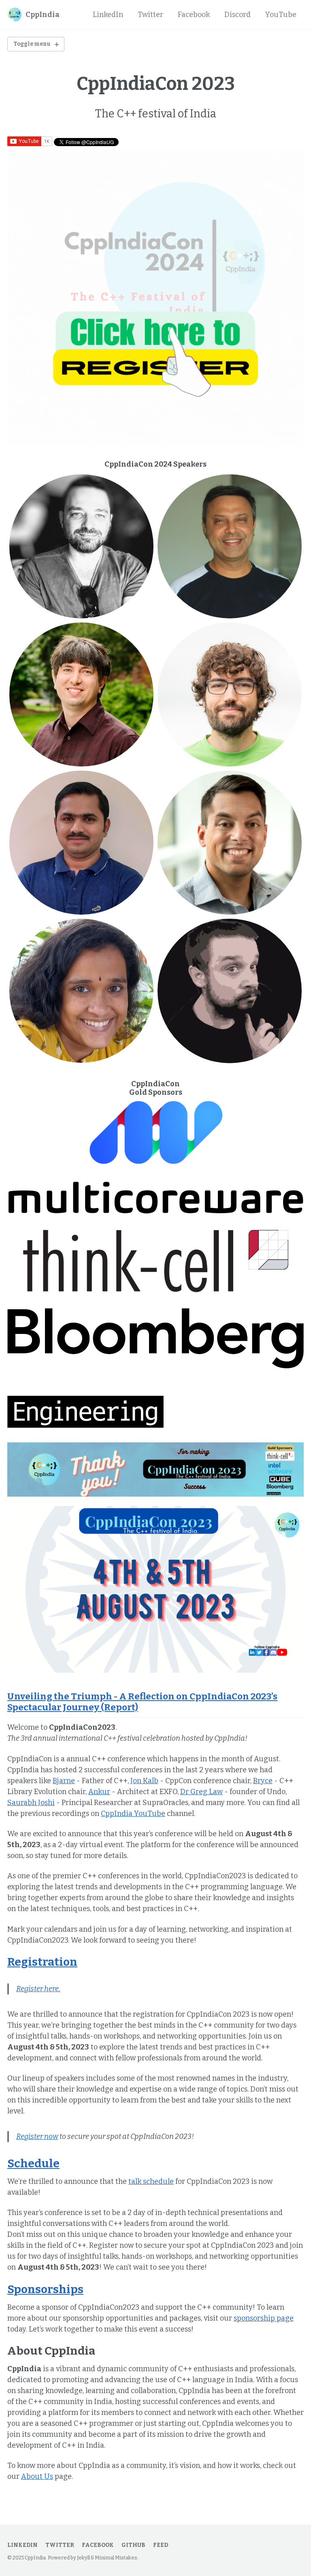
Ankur (99, 1792)
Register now (37, 2136)
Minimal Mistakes (116, 2558)
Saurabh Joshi (31, 1803)
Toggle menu (32, 44)
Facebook (194, 15)
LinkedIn (108, 15)
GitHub (133, 2545)
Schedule (33, 2163)
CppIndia (43, 15)
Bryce (263, 1781)
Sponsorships (45, 2289)
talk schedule (151, 2181)
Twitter (150, 15)
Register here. (38, 1989)
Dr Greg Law (201, 1792)
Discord (238, 15)
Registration (42, 1962)
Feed (161, 2545)
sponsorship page (264, 2318)
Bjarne (64, 1781)
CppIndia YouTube (133, 1814)
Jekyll (83, 2558)
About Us (37, 2476)
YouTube (281, 15)
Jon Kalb (144, 1781)
